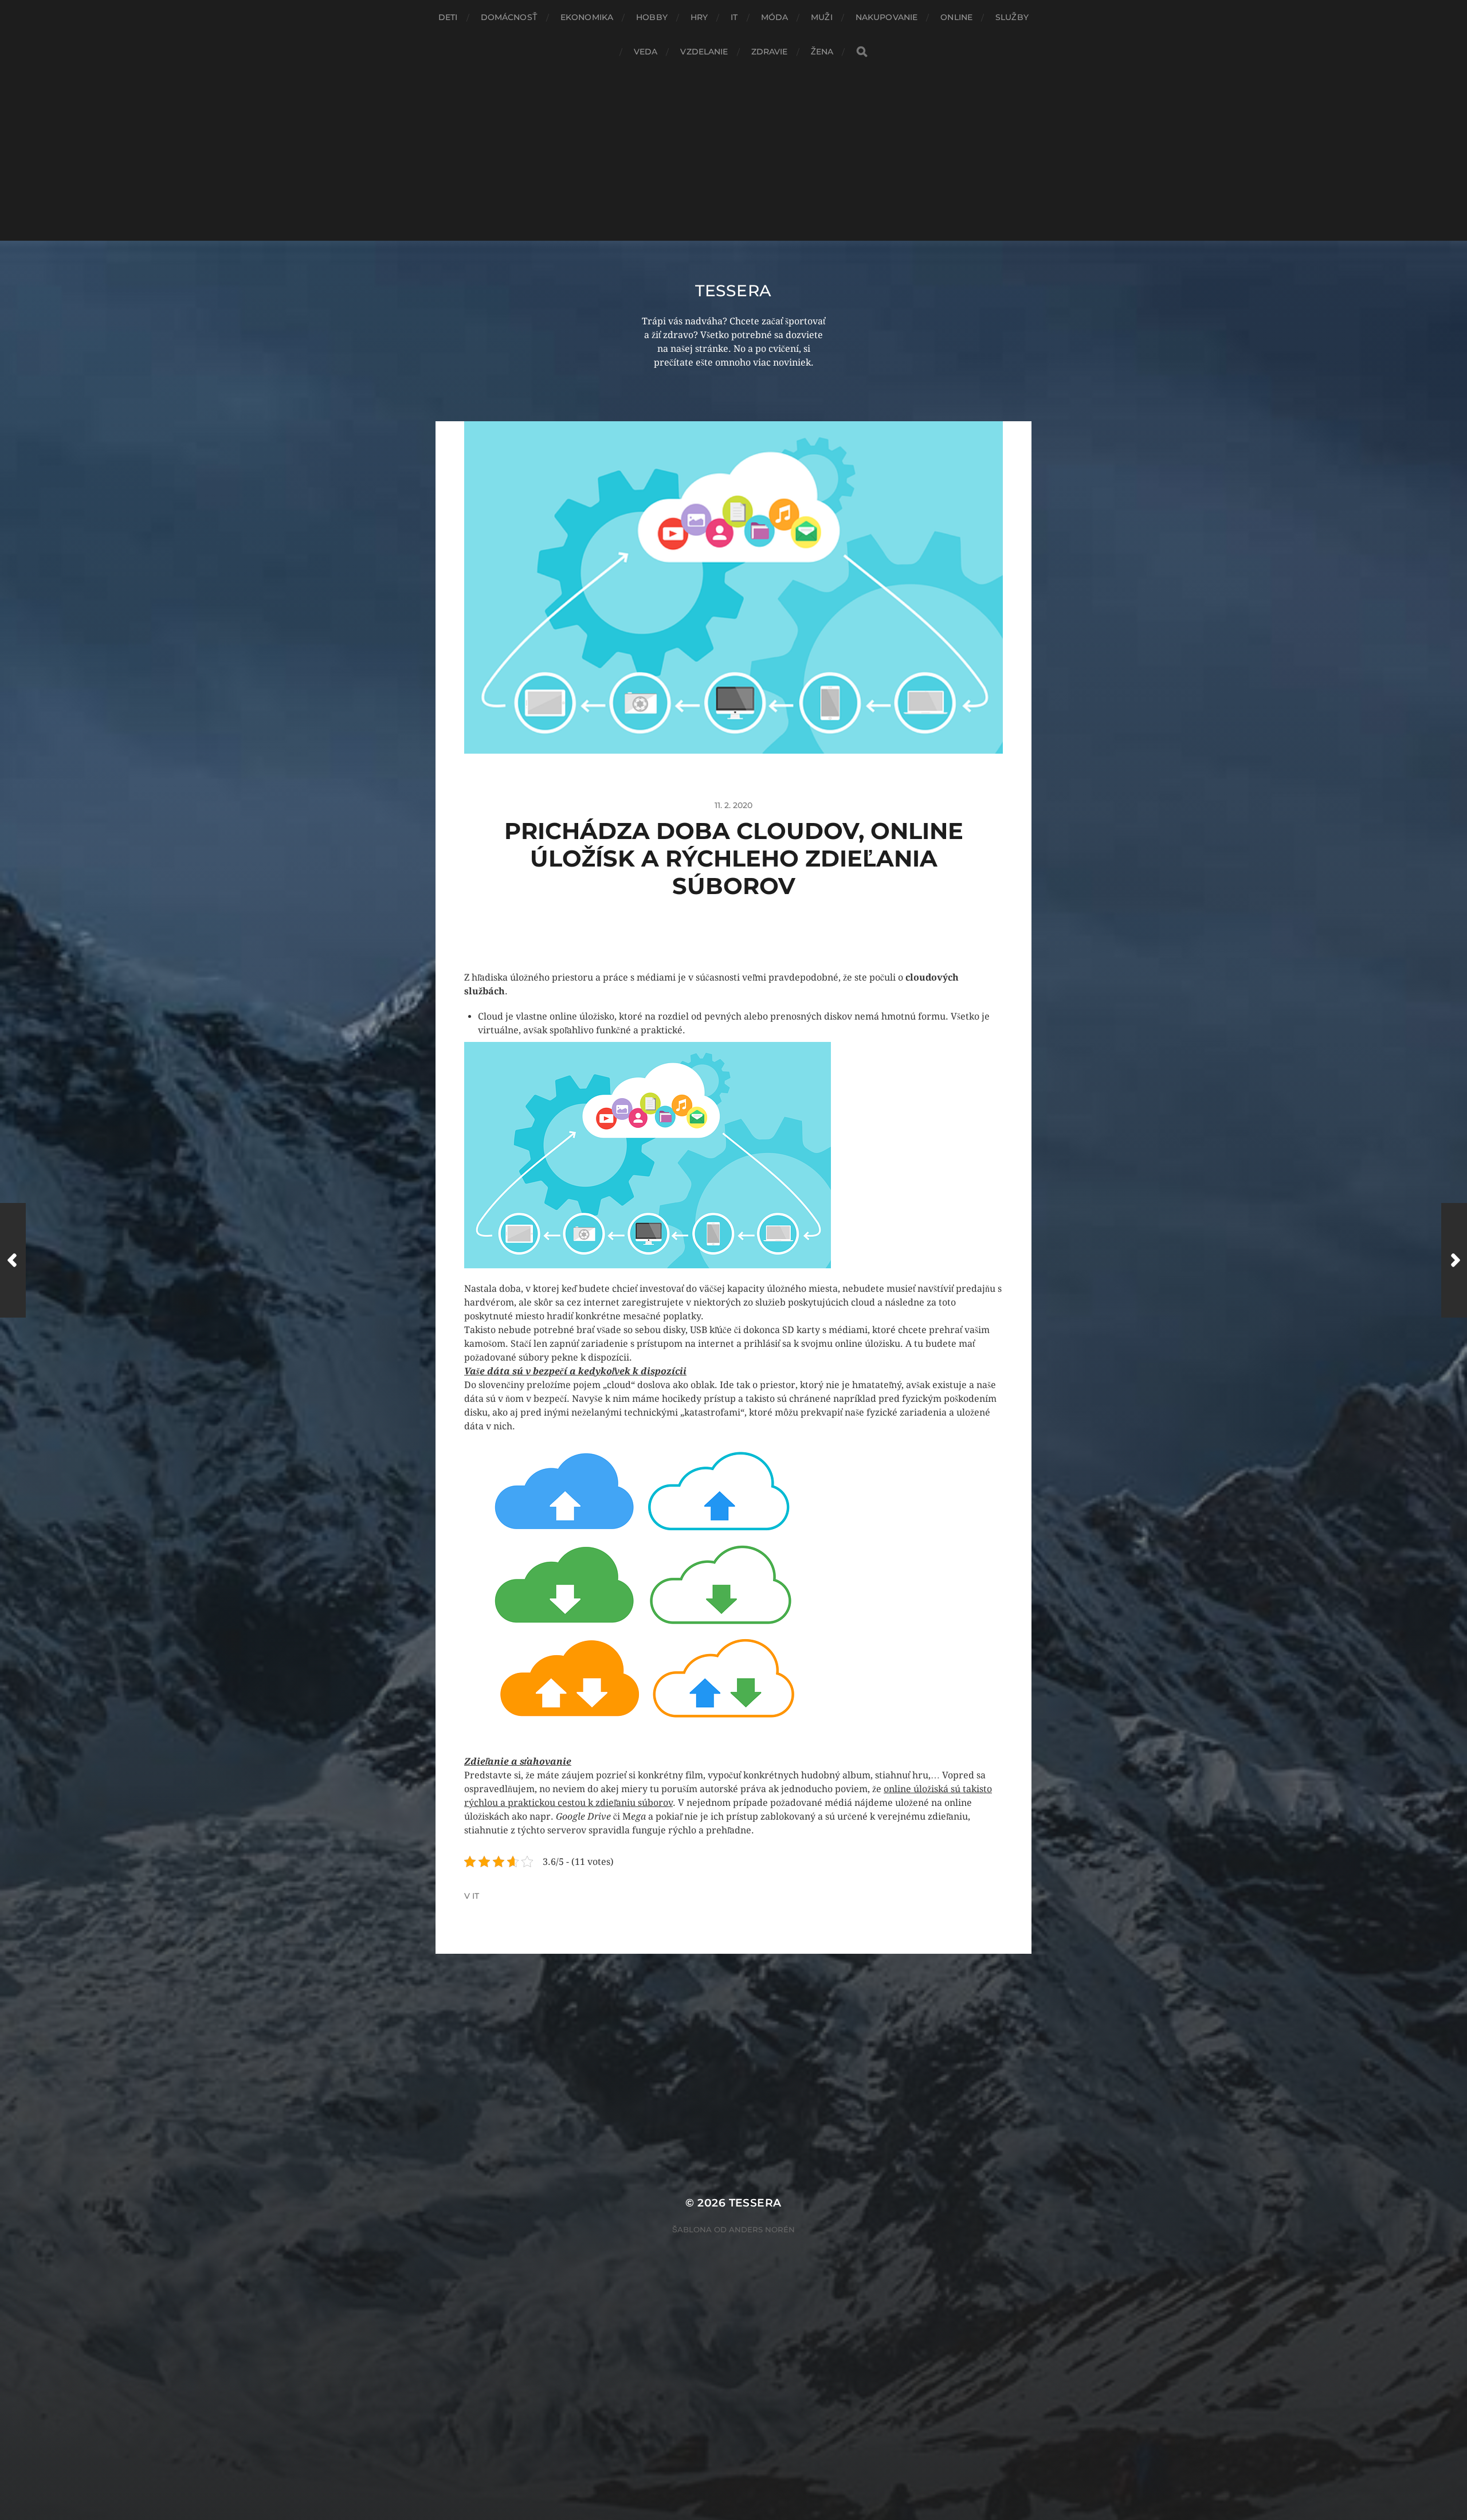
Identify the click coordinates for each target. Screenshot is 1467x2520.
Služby (1012, 17)
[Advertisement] (733, 155)
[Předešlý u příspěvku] (13, 1260)
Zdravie (770, 52)
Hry (699, 17)
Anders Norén (762, 2229)
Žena (822, 52)
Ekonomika (587, 17)
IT (734, 17)
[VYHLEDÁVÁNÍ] (862, 52)
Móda (775, 17)
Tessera (733, 291)
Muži (822, 17)
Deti (448, 17)
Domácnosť (509, 17)
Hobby (652, 17)
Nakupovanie (887, 17)
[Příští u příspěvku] (1454, 1260)
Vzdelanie (704, 52)
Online (956, 17)
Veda (646, 52)
